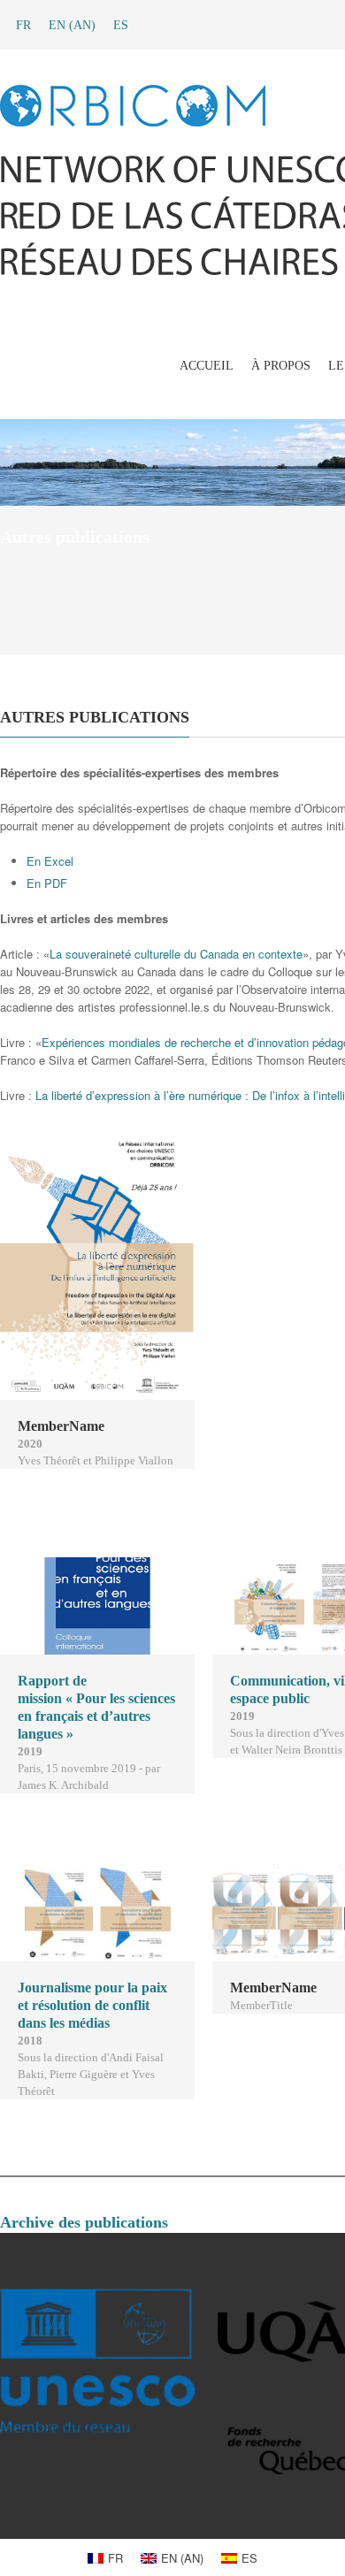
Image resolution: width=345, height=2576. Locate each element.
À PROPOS (281, 366)
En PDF (47, 883)
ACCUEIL (207, 366)
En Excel (50, 861)
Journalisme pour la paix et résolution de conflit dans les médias (92, 2005)
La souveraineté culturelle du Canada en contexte (176, 954)
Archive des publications (84, 2222)
